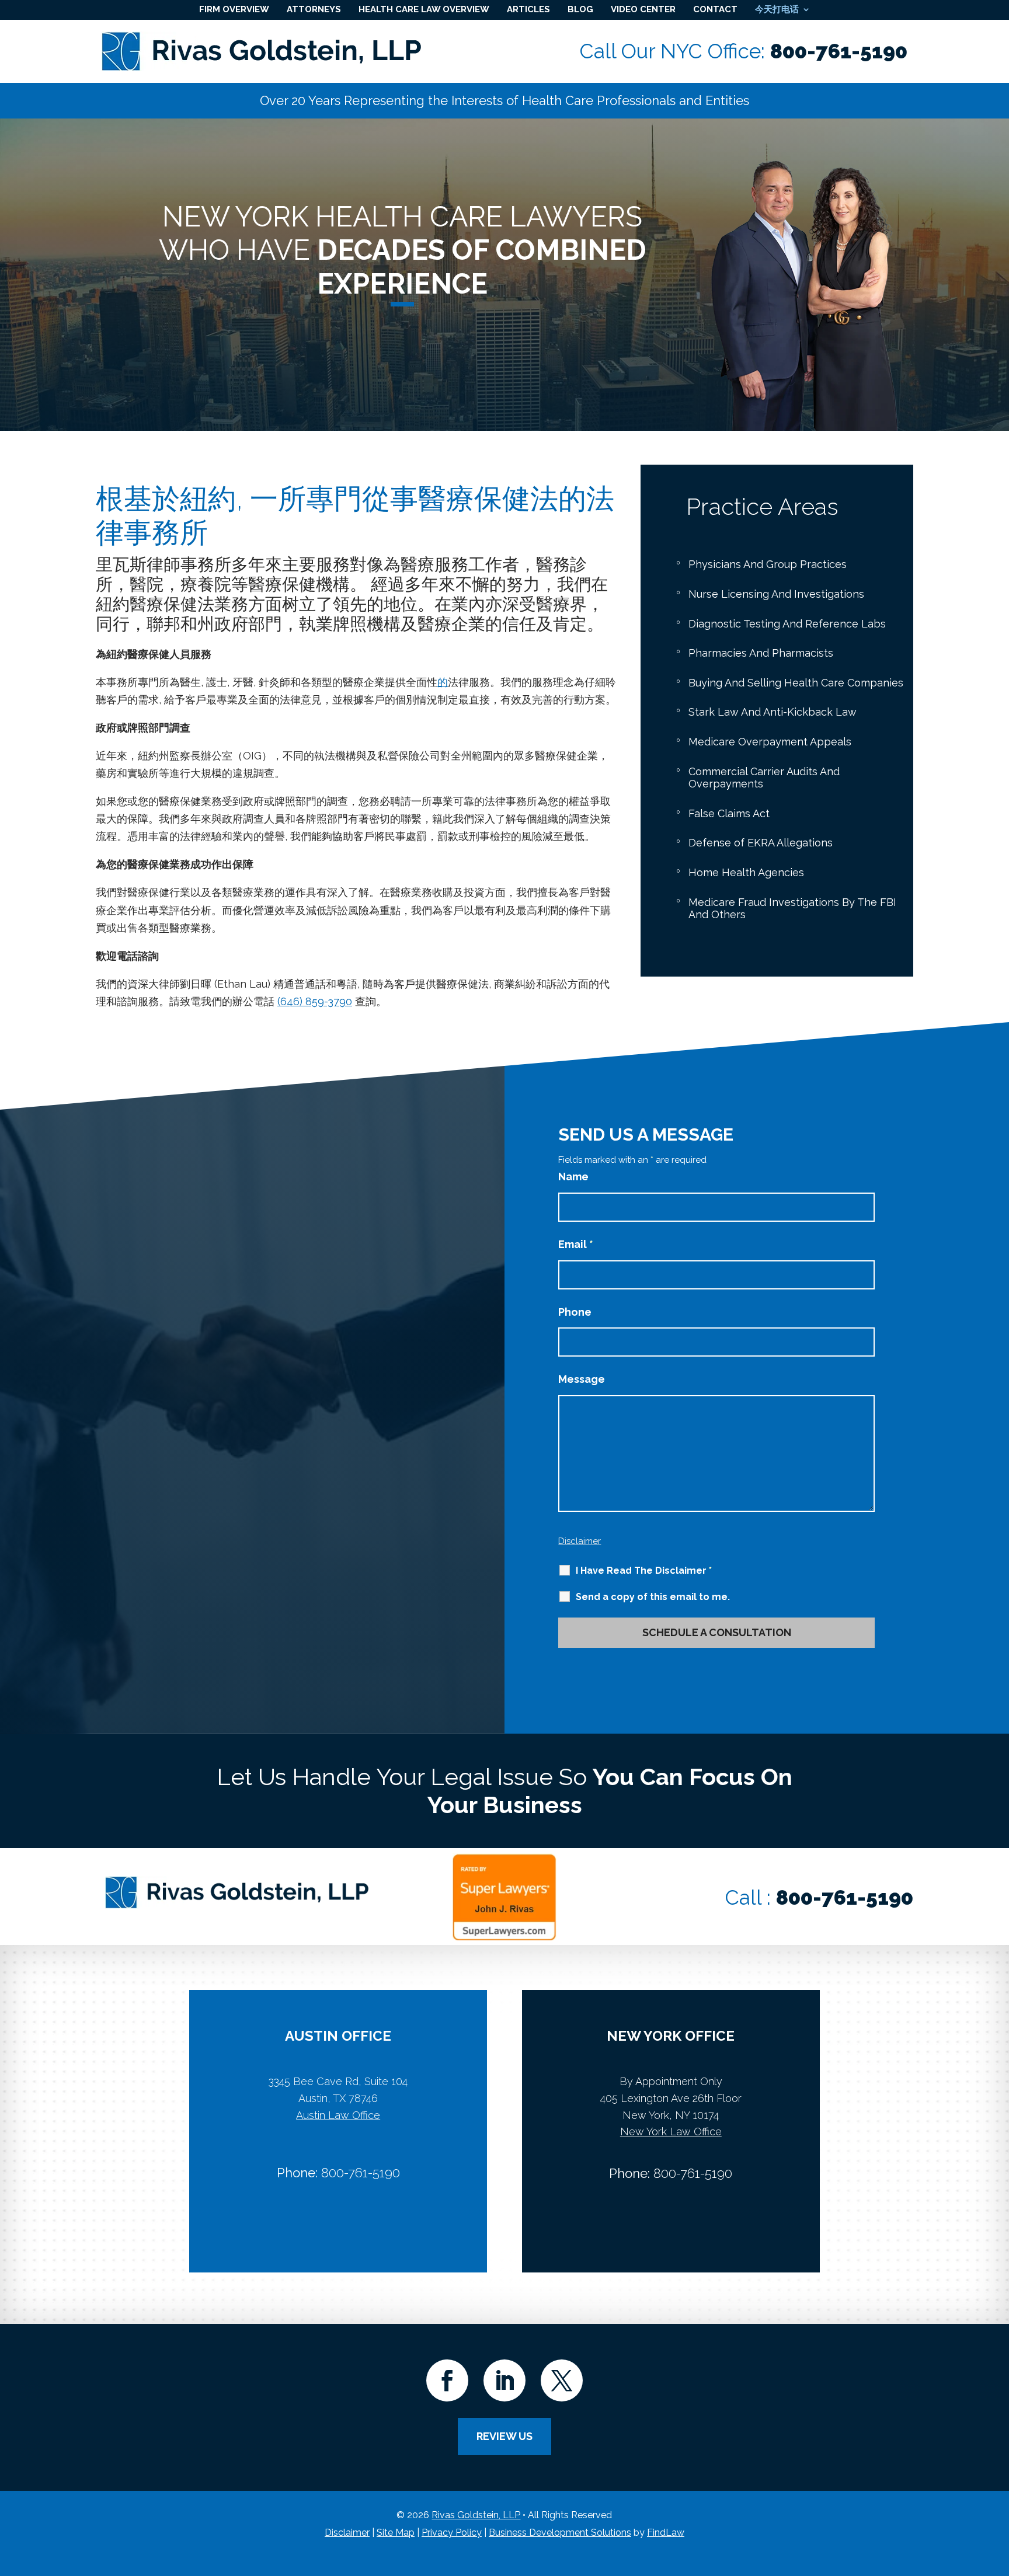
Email (576, 1244)
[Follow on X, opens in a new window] (562, 2380)
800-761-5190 (839, 51)
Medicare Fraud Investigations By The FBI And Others (792, 909)
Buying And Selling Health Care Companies (796, 683)
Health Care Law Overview (424, 9)
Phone (575, 1312)
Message (582, 1379)
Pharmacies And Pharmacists (761, 653)
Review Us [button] (505, 2436)
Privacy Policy (452, 2533)
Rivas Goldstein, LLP (476, 2515)
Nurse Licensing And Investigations (776, 594)
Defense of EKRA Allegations (761, 843)
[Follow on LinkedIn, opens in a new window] (505, 2380)
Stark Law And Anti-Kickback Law (773, 712)
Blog (580, 9)
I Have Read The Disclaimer (644, 1571)
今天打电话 (777, 9)
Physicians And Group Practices (768, 564)
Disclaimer (580, 1541)
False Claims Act (729, 813)
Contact (715, 9)
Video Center (643, 9)
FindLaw (666, 2533)
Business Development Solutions (560, 2533)
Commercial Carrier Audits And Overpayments (764, 778)
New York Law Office (671, 2131)
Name (573, 1177)
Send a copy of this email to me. (653, 1597)
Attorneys (314, 9)
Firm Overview (234, 9)
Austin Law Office (338, 2115)
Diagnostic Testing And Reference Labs (787, 624)
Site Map (396, 2533)
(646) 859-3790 (315, 1001)
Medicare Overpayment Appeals (770, 742)
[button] (997, 2491)
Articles (528, 9)
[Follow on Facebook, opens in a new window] (447, 2380)
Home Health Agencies (746, 872)
